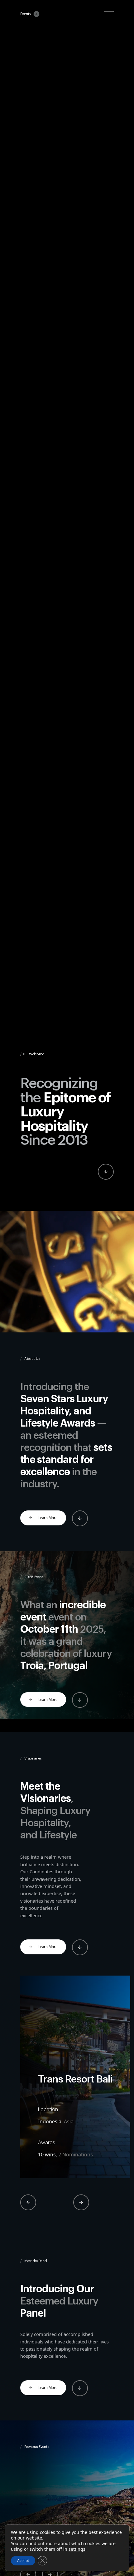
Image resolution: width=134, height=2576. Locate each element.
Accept (23, 2561)
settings (77, 2549)
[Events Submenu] (35, 14)
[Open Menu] (109, 14)
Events (26, 14)
